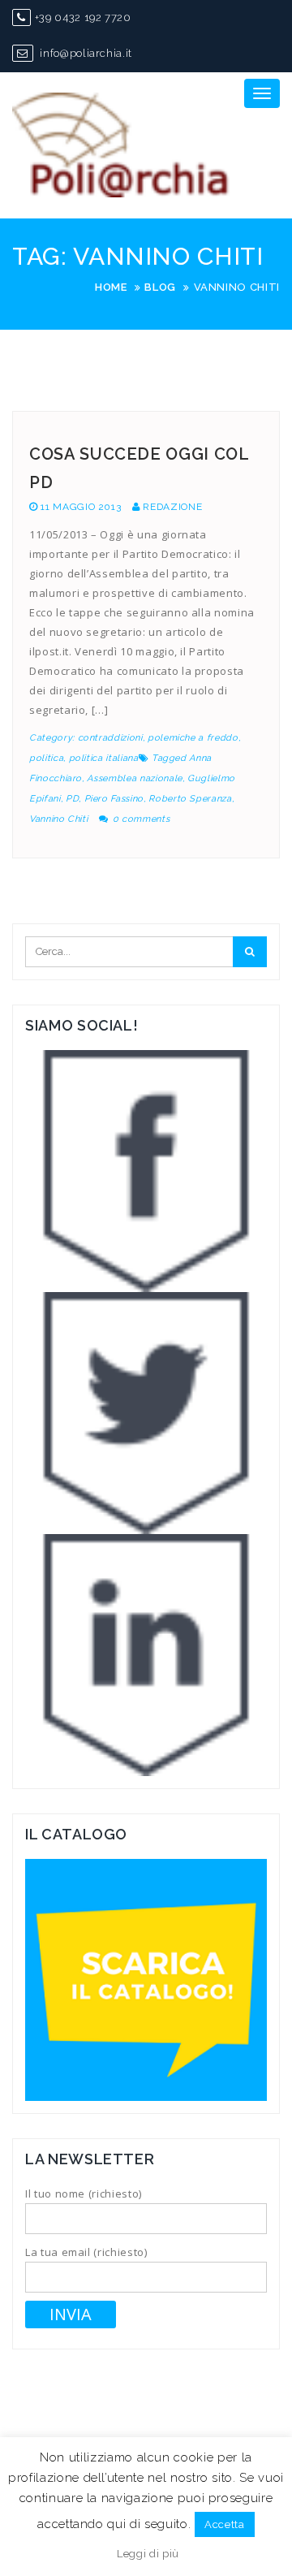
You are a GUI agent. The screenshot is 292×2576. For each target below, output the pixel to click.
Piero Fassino (114, 799)
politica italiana (104, 758)
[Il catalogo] (146, 1979)
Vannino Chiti (58, 819)
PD (72, 799)
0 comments (142, 819)
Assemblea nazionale (134, 778)
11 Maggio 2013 (81, 507)
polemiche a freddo (193, 738)
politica (46, 758)
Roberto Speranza (190, 799)
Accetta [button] (225, 2524)
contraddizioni (110, 738)
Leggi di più (148, 2554)
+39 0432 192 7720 (83, 17)
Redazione (172, 507)
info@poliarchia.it (85, 53)
